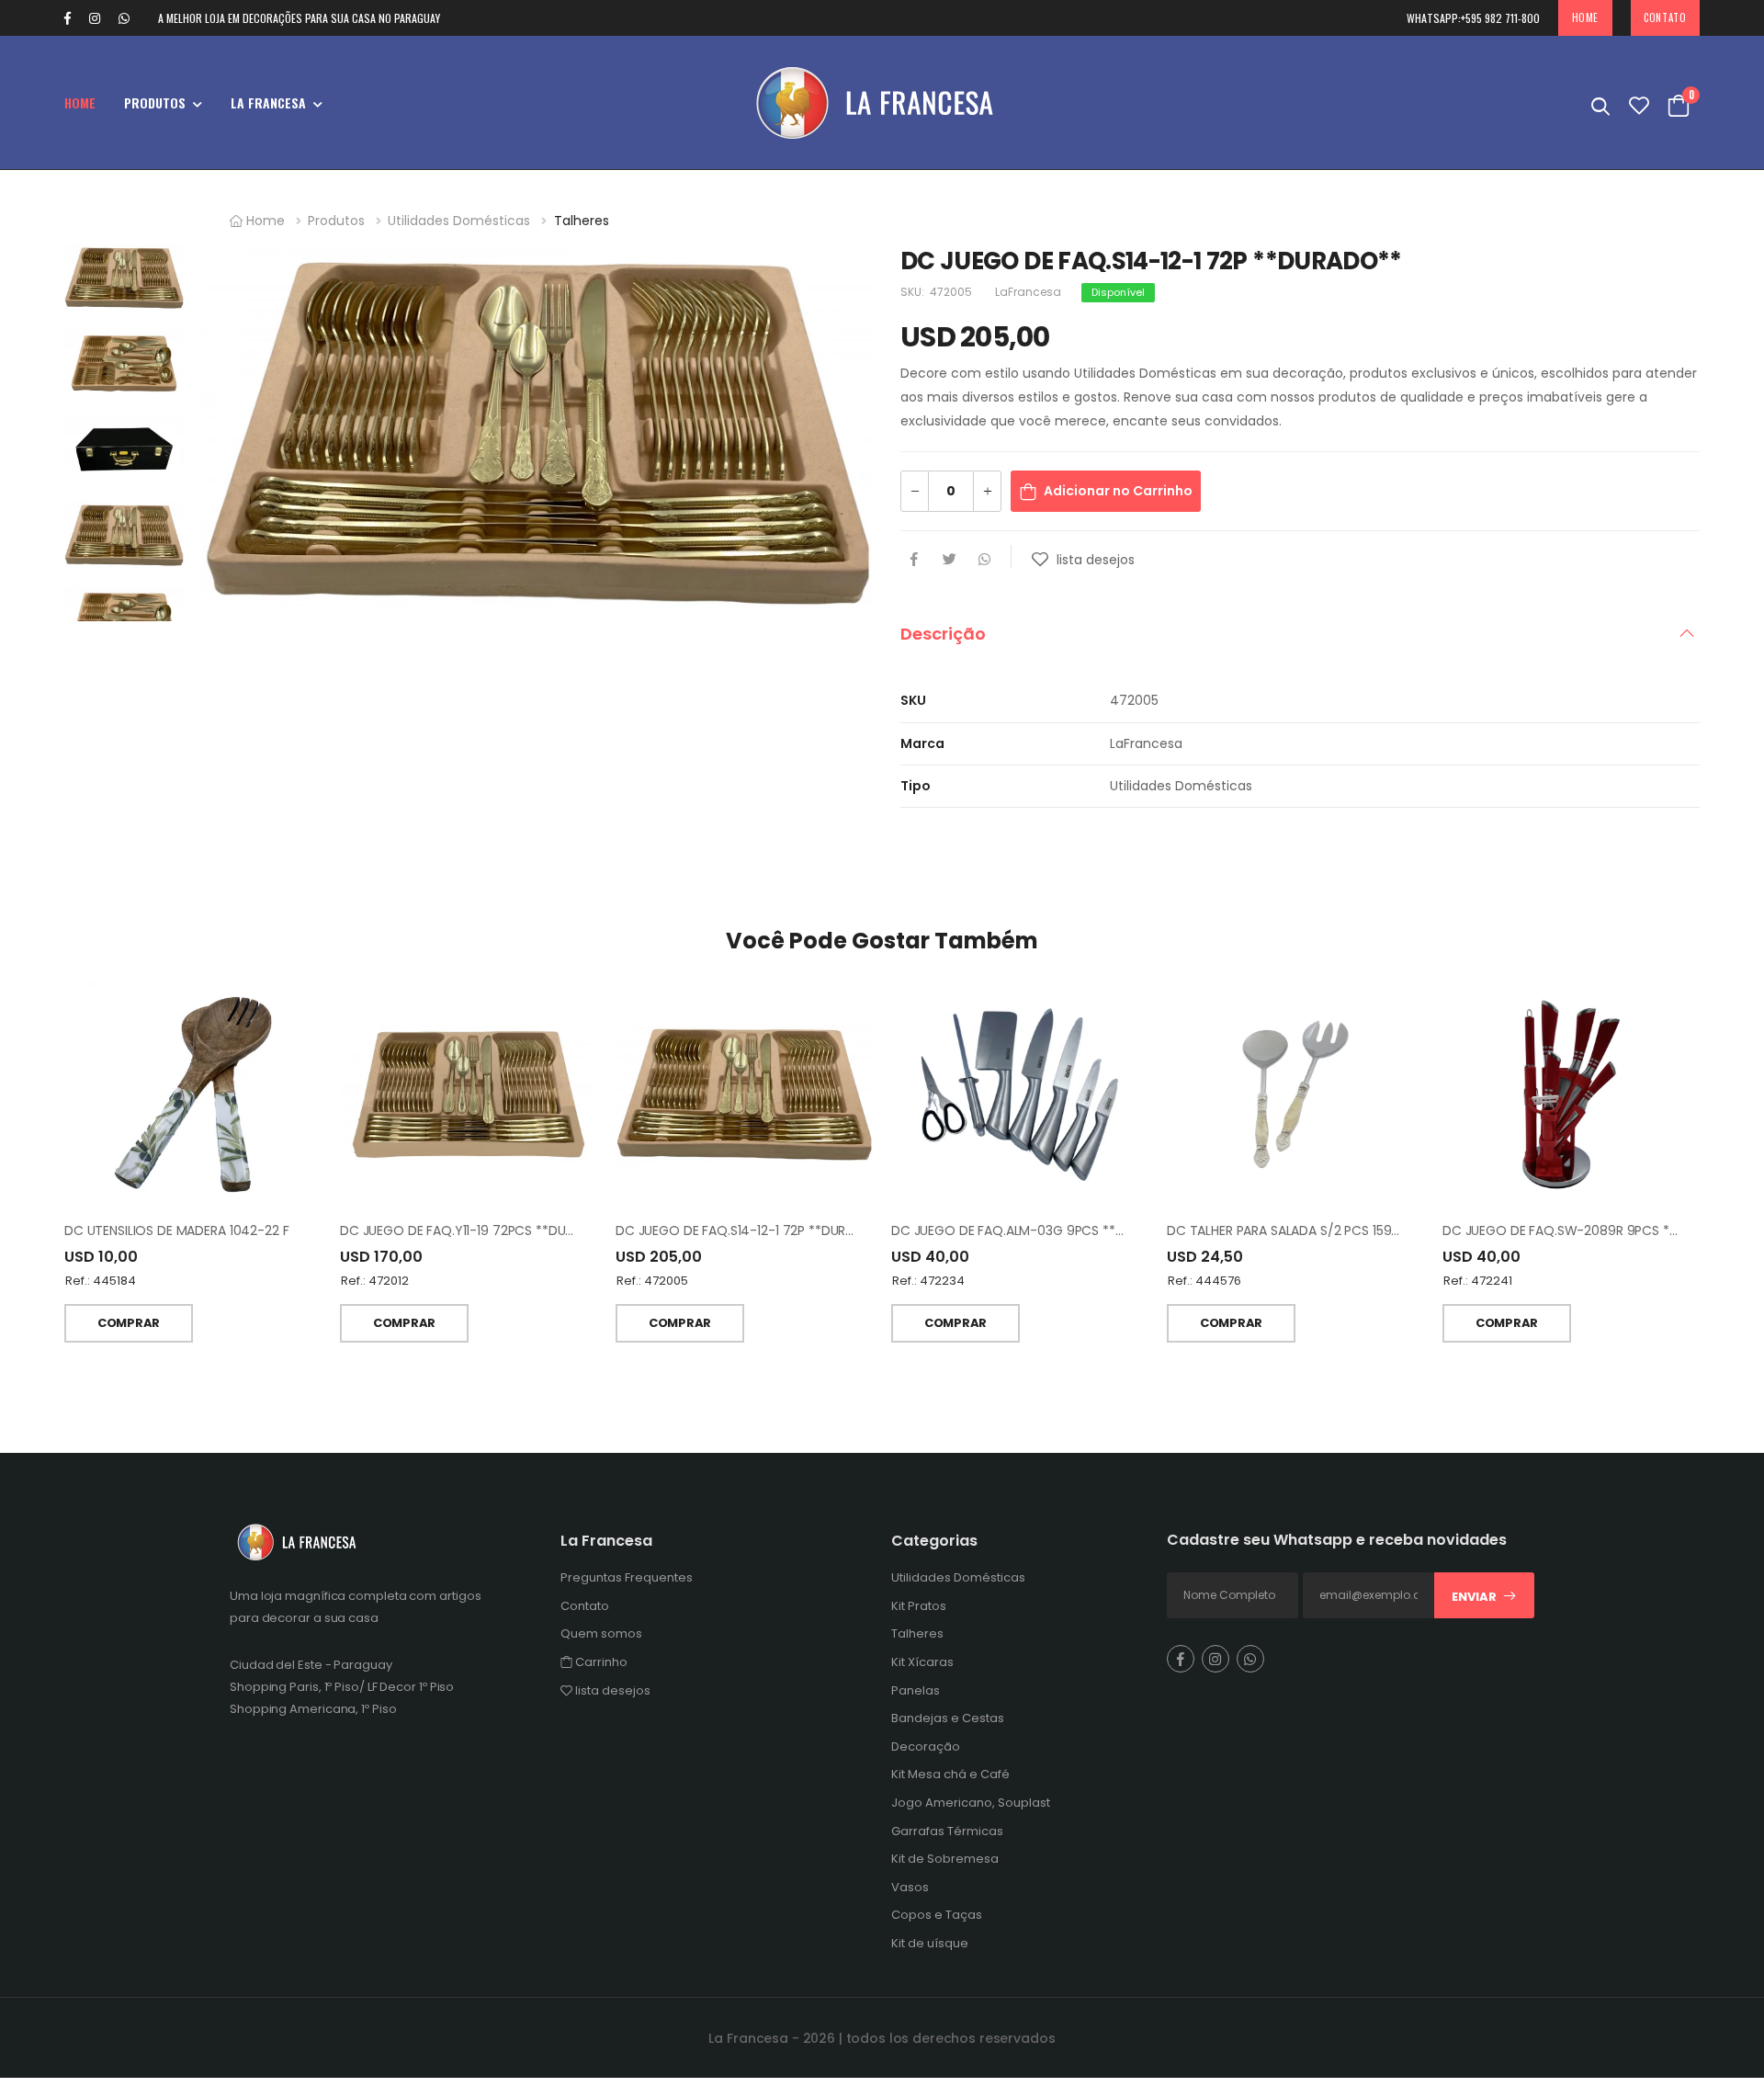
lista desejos (611, 1690)
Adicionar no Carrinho (1118, 491)
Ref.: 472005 (652, 1281)
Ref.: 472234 (928, 1281)
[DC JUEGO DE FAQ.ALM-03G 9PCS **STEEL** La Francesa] (1020, 1094)
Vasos (910, 1886)
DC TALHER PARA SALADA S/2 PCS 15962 (1287, 1230)
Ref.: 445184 (101, 1281)
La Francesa (268, 102)
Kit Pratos (919, 1605)
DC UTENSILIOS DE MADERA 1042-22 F (176, 1230)
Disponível (1118, 292)
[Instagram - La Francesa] (95, 18)
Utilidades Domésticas (459, 221)
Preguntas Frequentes (627, 1577)
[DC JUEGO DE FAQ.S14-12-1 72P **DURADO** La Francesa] (744, 1094)
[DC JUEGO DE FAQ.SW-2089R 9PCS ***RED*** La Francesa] (1572, 1094)
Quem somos (601, 1633)
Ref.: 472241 (1478, 1281)
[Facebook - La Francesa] (68, 18)
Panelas (916, 1690)
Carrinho (600, 1662)
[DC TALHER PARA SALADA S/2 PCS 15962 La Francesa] (1296, 1094)
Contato (1665, 17)
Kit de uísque (930, 1943)
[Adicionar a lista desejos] (1042, 565)
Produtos (155, 102)
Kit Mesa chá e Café (950, 1774)
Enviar (1474, 1597)
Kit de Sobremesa (945, 1859)
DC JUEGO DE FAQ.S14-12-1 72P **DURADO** (751, 1230)
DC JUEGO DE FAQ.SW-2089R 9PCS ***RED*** (1583, 1230)
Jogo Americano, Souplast (971, 1803)
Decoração (926, 1746)
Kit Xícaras (922, 1662)
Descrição (943, 634)
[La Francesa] (882, 102)
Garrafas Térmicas (947, 1830)
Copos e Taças (937, 1915)
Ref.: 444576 (1204, 1281)
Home (1585, 17)
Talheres (582, 221)
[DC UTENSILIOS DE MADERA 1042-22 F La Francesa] (192, 1094)
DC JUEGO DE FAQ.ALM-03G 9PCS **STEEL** (1026, 1230)
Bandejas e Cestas (948, 1718)
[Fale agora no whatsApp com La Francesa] (133, 18)
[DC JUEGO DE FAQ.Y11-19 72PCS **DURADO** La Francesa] (469, 1094)
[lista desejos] (1639, 102)
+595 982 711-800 (1473, 18)
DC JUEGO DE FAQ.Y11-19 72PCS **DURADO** (477, 1230)
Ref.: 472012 (375, 1281)
